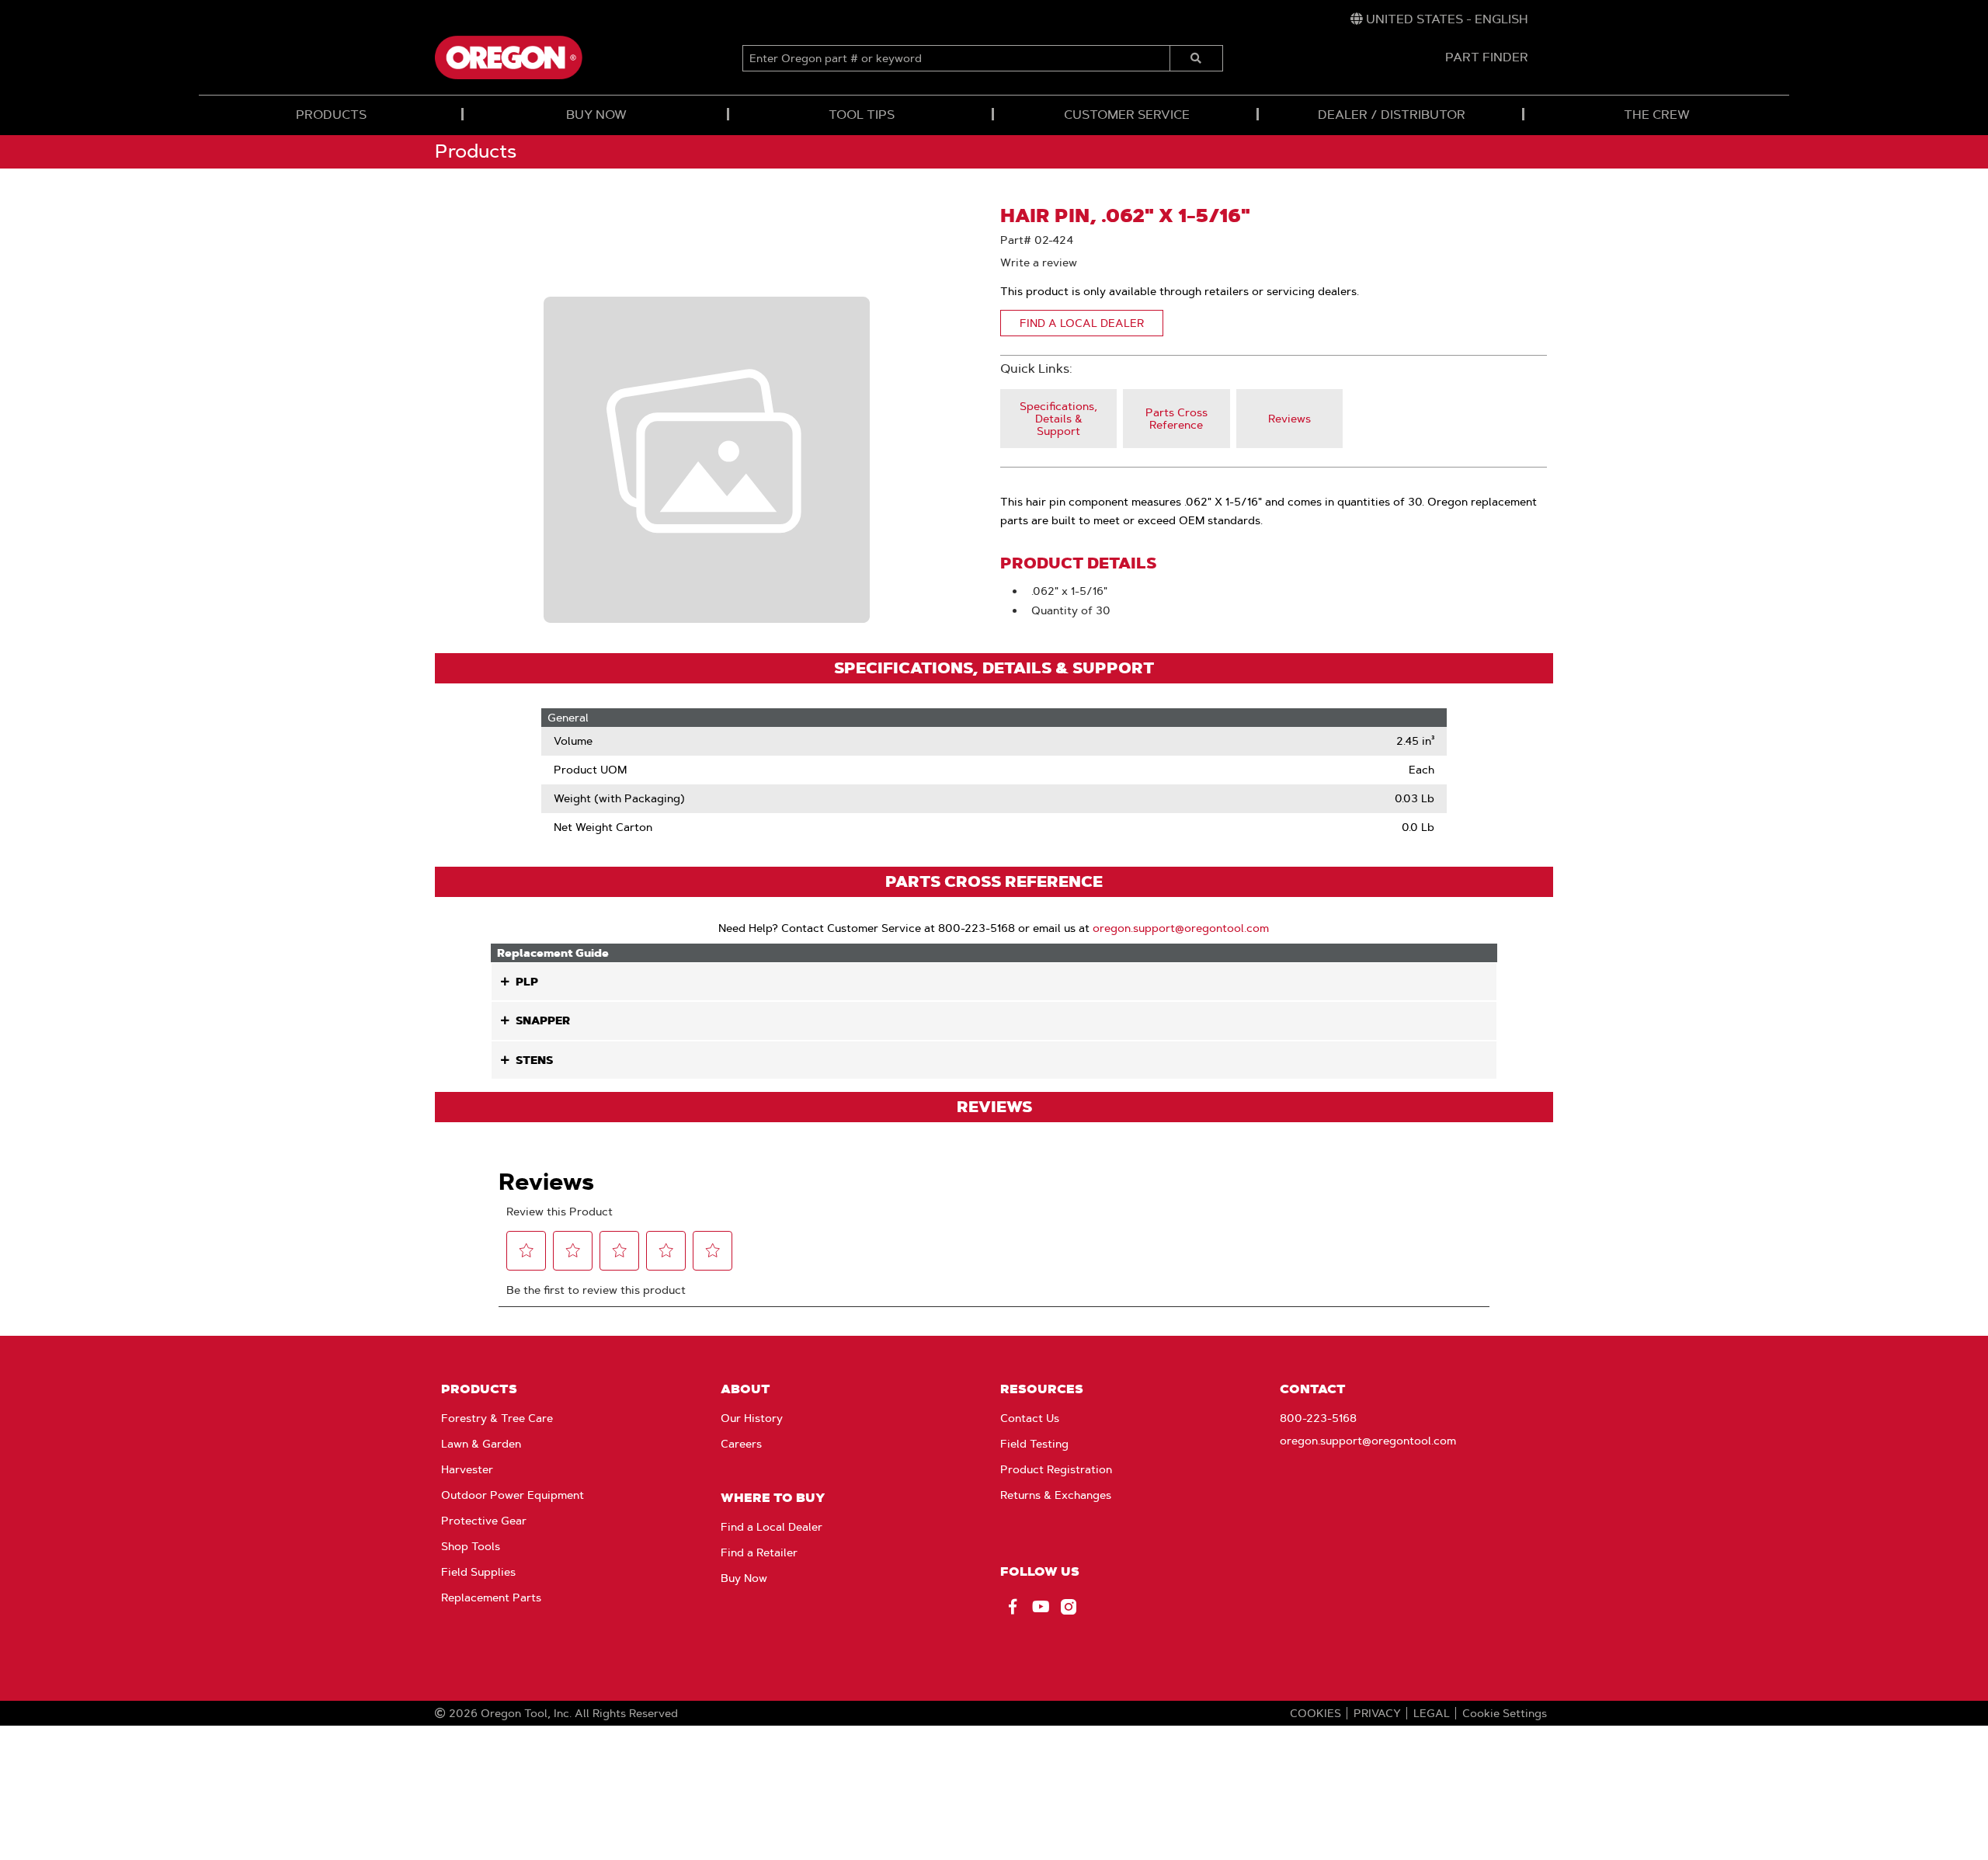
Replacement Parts (491, 1598)
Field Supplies (478, 1572)
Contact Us (1030, 1418)
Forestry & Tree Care (497, 1418)
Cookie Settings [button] (1505, 1713)
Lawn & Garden (481, 1444)
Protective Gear (484, 1521)
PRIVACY (1377, 1713)
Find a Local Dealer (772, 1527)
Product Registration (1056, 1469)
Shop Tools (471, 1546)
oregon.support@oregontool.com (1181, 928)
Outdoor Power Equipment (513, 1495)
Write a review (1039, 262)
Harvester (467, 1469)
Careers (741, 1444)
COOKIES (1315, 1713)
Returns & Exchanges (1056, 1495)
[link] (1439, 19)
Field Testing (1034, 1444)
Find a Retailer (759, 1552)
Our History (752, 1418)
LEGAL (1432, 1713)
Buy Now (744, 1578)
